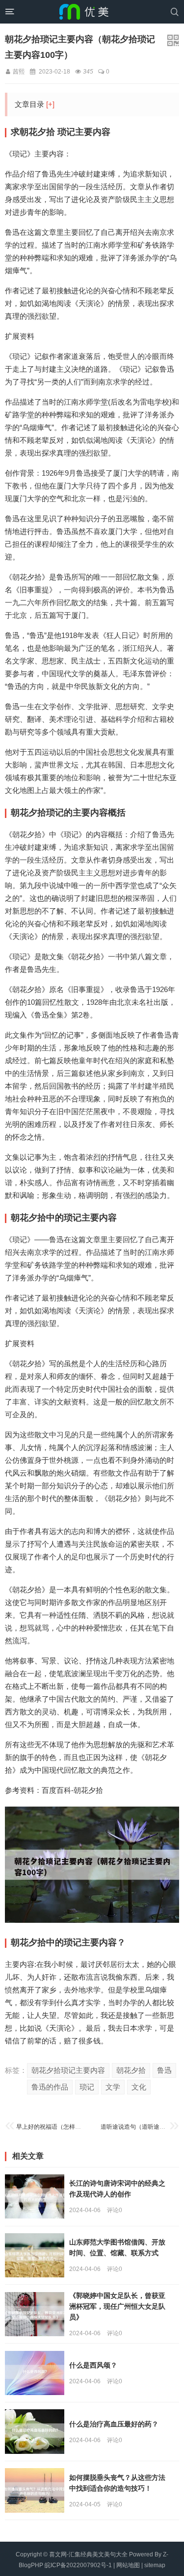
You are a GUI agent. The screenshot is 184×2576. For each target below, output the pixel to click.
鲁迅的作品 (50, 2087)
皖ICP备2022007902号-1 (78, 2565)
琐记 (87, 2087)
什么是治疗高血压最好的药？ (114, 2424)
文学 (113, 2087)
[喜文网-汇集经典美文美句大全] (84, 12)
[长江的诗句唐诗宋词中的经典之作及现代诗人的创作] (35, 2197)
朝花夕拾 (131, 2070)
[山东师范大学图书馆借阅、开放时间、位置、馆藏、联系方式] (35, 2256)
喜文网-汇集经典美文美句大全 (88, 2554)
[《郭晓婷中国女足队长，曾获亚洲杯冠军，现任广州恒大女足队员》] (35, 2314)
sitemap (155, 2565)
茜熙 (19, 72)
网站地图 (128, 2565)
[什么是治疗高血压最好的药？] (35, 2432)
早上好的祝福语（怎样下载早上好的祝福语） (75, 2127)
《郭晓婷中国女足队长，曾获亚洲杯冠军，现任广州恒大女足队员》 (117, 2306)
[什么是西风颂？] (35, 2373)
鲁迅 (164, 2070)
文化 (139, 2087)
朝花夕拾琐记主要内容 (68, 2070)
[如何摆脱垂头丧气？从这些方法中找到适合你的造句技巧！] (35, 2490)
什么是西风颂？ (93, 2365)
